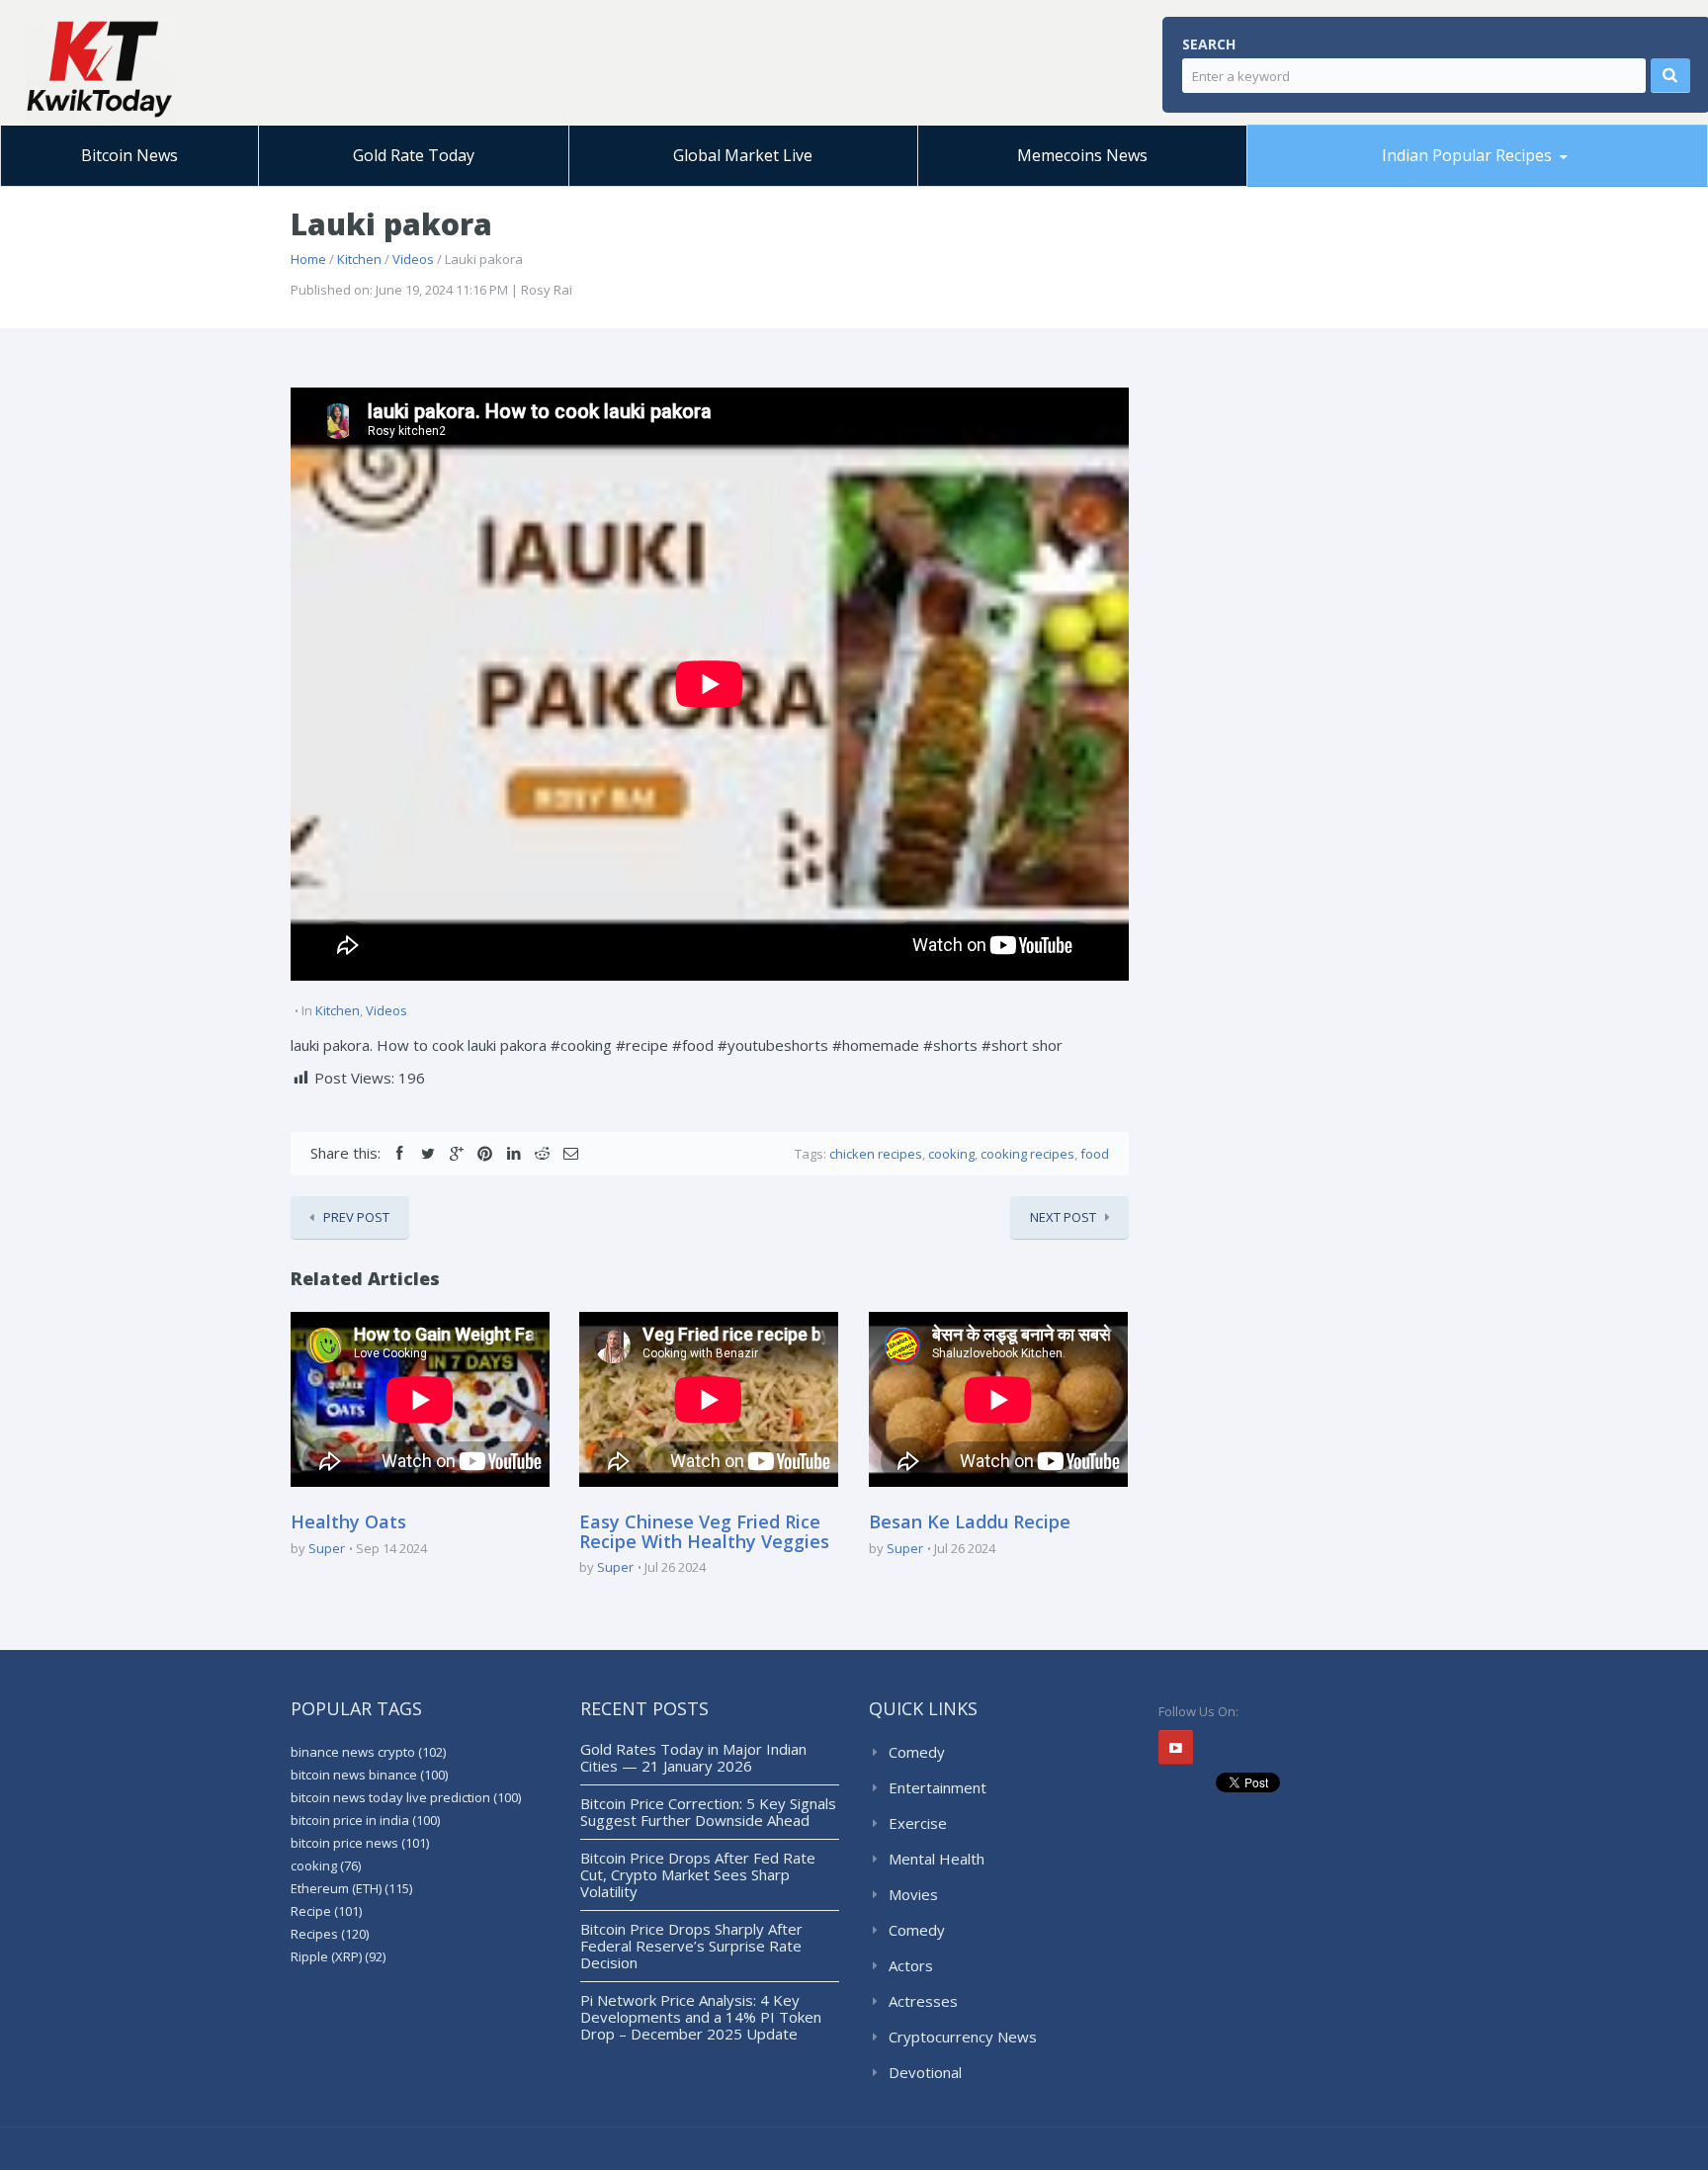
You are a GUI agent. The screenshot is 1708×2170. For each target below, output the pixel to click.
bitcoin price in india (365, 1820)
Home (308, 259)
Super (327, 1548)
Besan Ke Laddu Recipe (1363, 183)
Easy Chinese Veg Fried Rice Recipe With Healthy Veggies (704, 1531)
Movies (913, 1894)
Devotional (925, 2072)
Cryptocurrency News (963, 2037)
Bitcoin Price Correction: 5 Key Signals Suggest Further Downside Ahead (708, 1812)
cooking (951, 1154)
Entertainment (938, 1787)
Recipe (326, 1911)
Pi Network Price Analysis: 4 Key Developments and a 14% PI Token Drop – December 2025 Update (701, 2017)
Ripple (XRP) (338, 1956)
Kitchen (359, 259)
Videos (413, 259)
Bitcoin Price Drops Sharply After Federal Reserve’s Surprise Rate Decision (691, 1946)
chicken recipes (876, 1154)
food (1095, 1154)
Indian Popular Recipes (1467, 155)
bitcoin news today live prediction (406, 1797)
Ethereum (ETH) (351, 1888)
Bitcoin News (129, 155)
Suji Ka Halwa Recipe (1342, 185)
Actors (911, 1965)
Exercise (918, 1823)
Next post (1063, 1217)
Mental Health (937, 1859)
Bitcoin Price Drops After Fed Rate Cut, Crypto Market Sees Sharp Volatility (698, 1874)
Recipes (330, 1934)
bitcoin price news (360, 1843)
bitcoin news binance (369, 1775)
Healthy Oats (348, 1521)
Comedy (917, 1752)
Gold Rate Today (414, 155)
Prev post (356, 1217)
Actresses (923, 2001)
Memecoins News (1082, 155)
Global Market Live (743, 155)
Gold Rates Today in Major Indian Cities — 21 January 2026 (693, 1757)
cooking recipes (1027, 1154)
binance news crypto (368, 1752)
